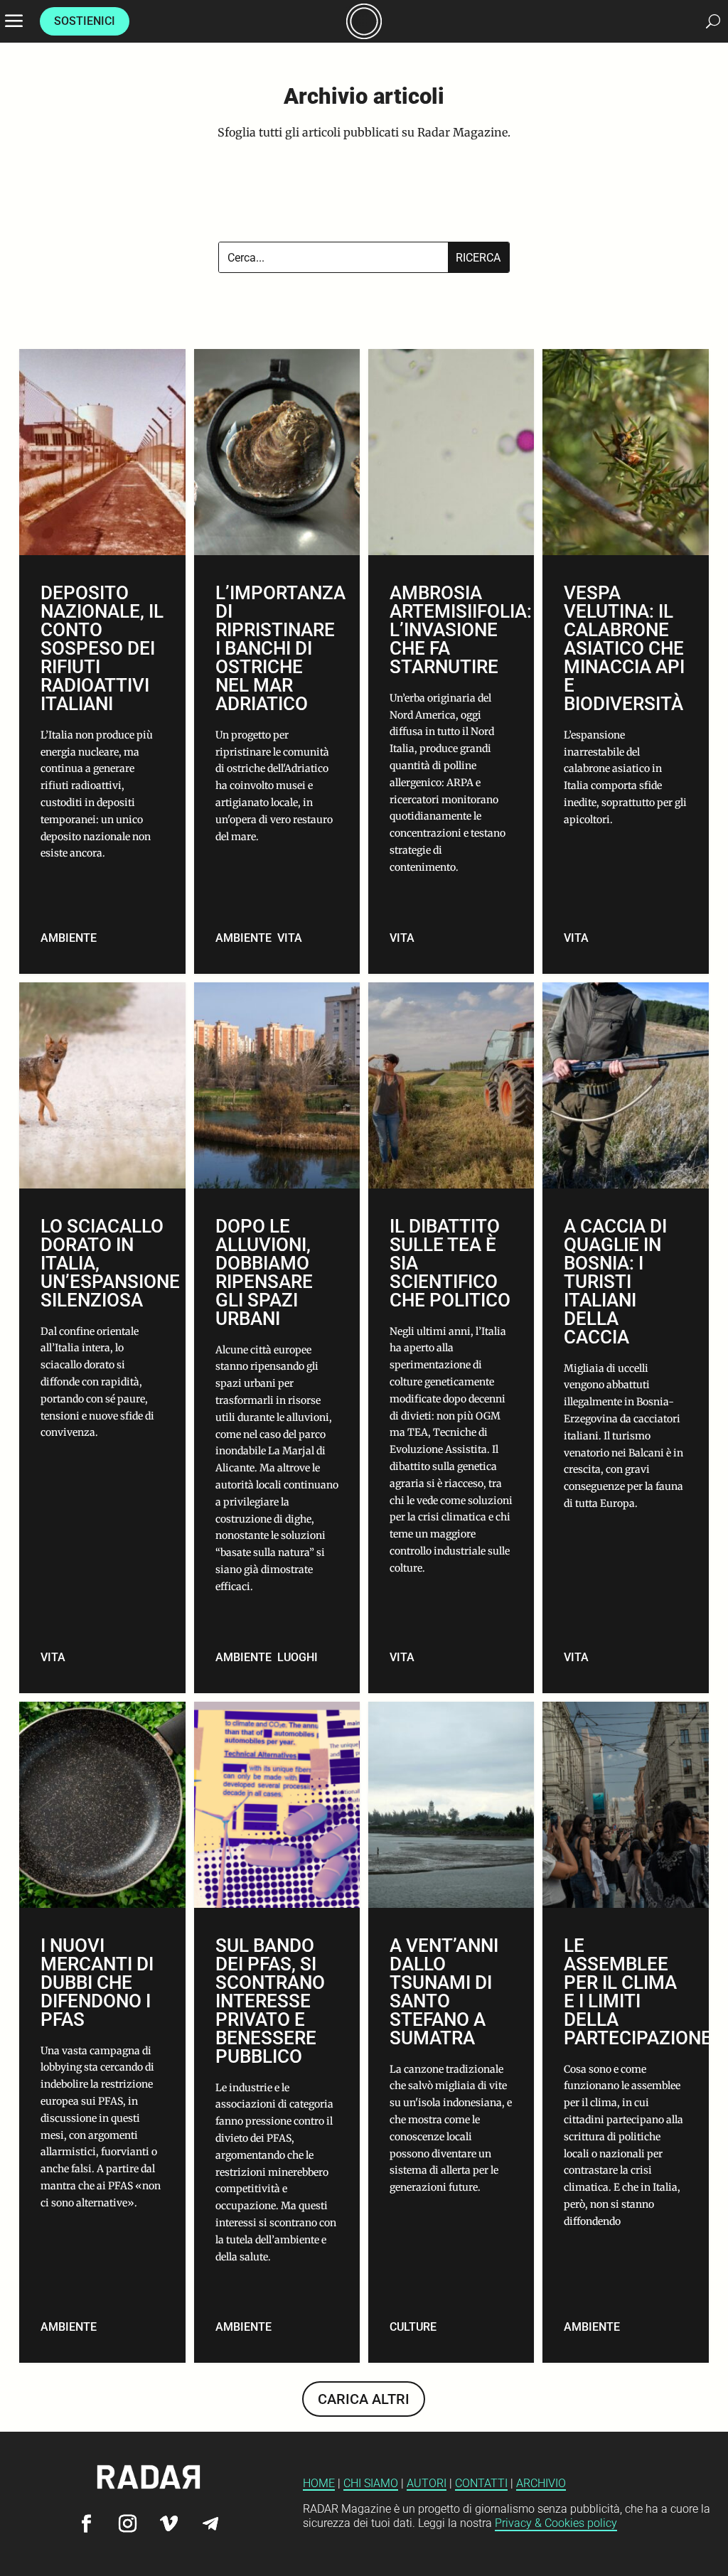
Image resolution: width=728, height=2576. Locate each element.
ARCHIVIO (541, 2483)
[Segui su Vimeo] (169, 2524)
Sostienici (85, 21)
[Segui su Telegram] (210, 2524)
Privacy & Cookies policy (556, 2523)
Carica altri (364, 2399)
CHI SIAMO (371, 2483)
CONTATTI (481, 2483)
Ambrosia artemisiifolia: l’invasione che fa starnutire (451, 661)
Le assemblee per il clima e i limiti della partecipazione (625, 2033)
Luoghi (298, 1657)
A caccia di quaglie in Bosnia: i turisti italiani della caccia (625, 1338)
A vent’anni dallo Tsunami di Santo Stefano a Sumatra (451, 2033)
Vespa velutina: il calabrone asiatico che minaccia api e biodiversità (625, 661)
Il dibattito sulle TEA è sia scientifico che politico (451, 1338)
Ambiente (69, 938)
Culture (413, 2327)
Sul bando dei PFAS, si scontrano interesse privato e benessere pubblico (277, 2033)
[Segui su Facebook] (87, 2524)
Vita (290, 938)
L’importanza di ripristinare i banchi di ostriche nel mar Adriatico (277, 661)
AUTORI (427, 2483)
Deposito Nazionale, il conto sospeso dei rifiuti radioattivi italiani (102, 661)
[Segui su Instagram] (128, 2524)
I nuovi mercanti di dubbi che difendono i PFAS (102, 2033)
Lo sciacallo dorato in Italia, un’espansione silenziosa (102, 1338)
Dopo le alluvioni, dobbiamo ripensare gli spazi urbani (277, 1338)
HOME (319, 2483)
